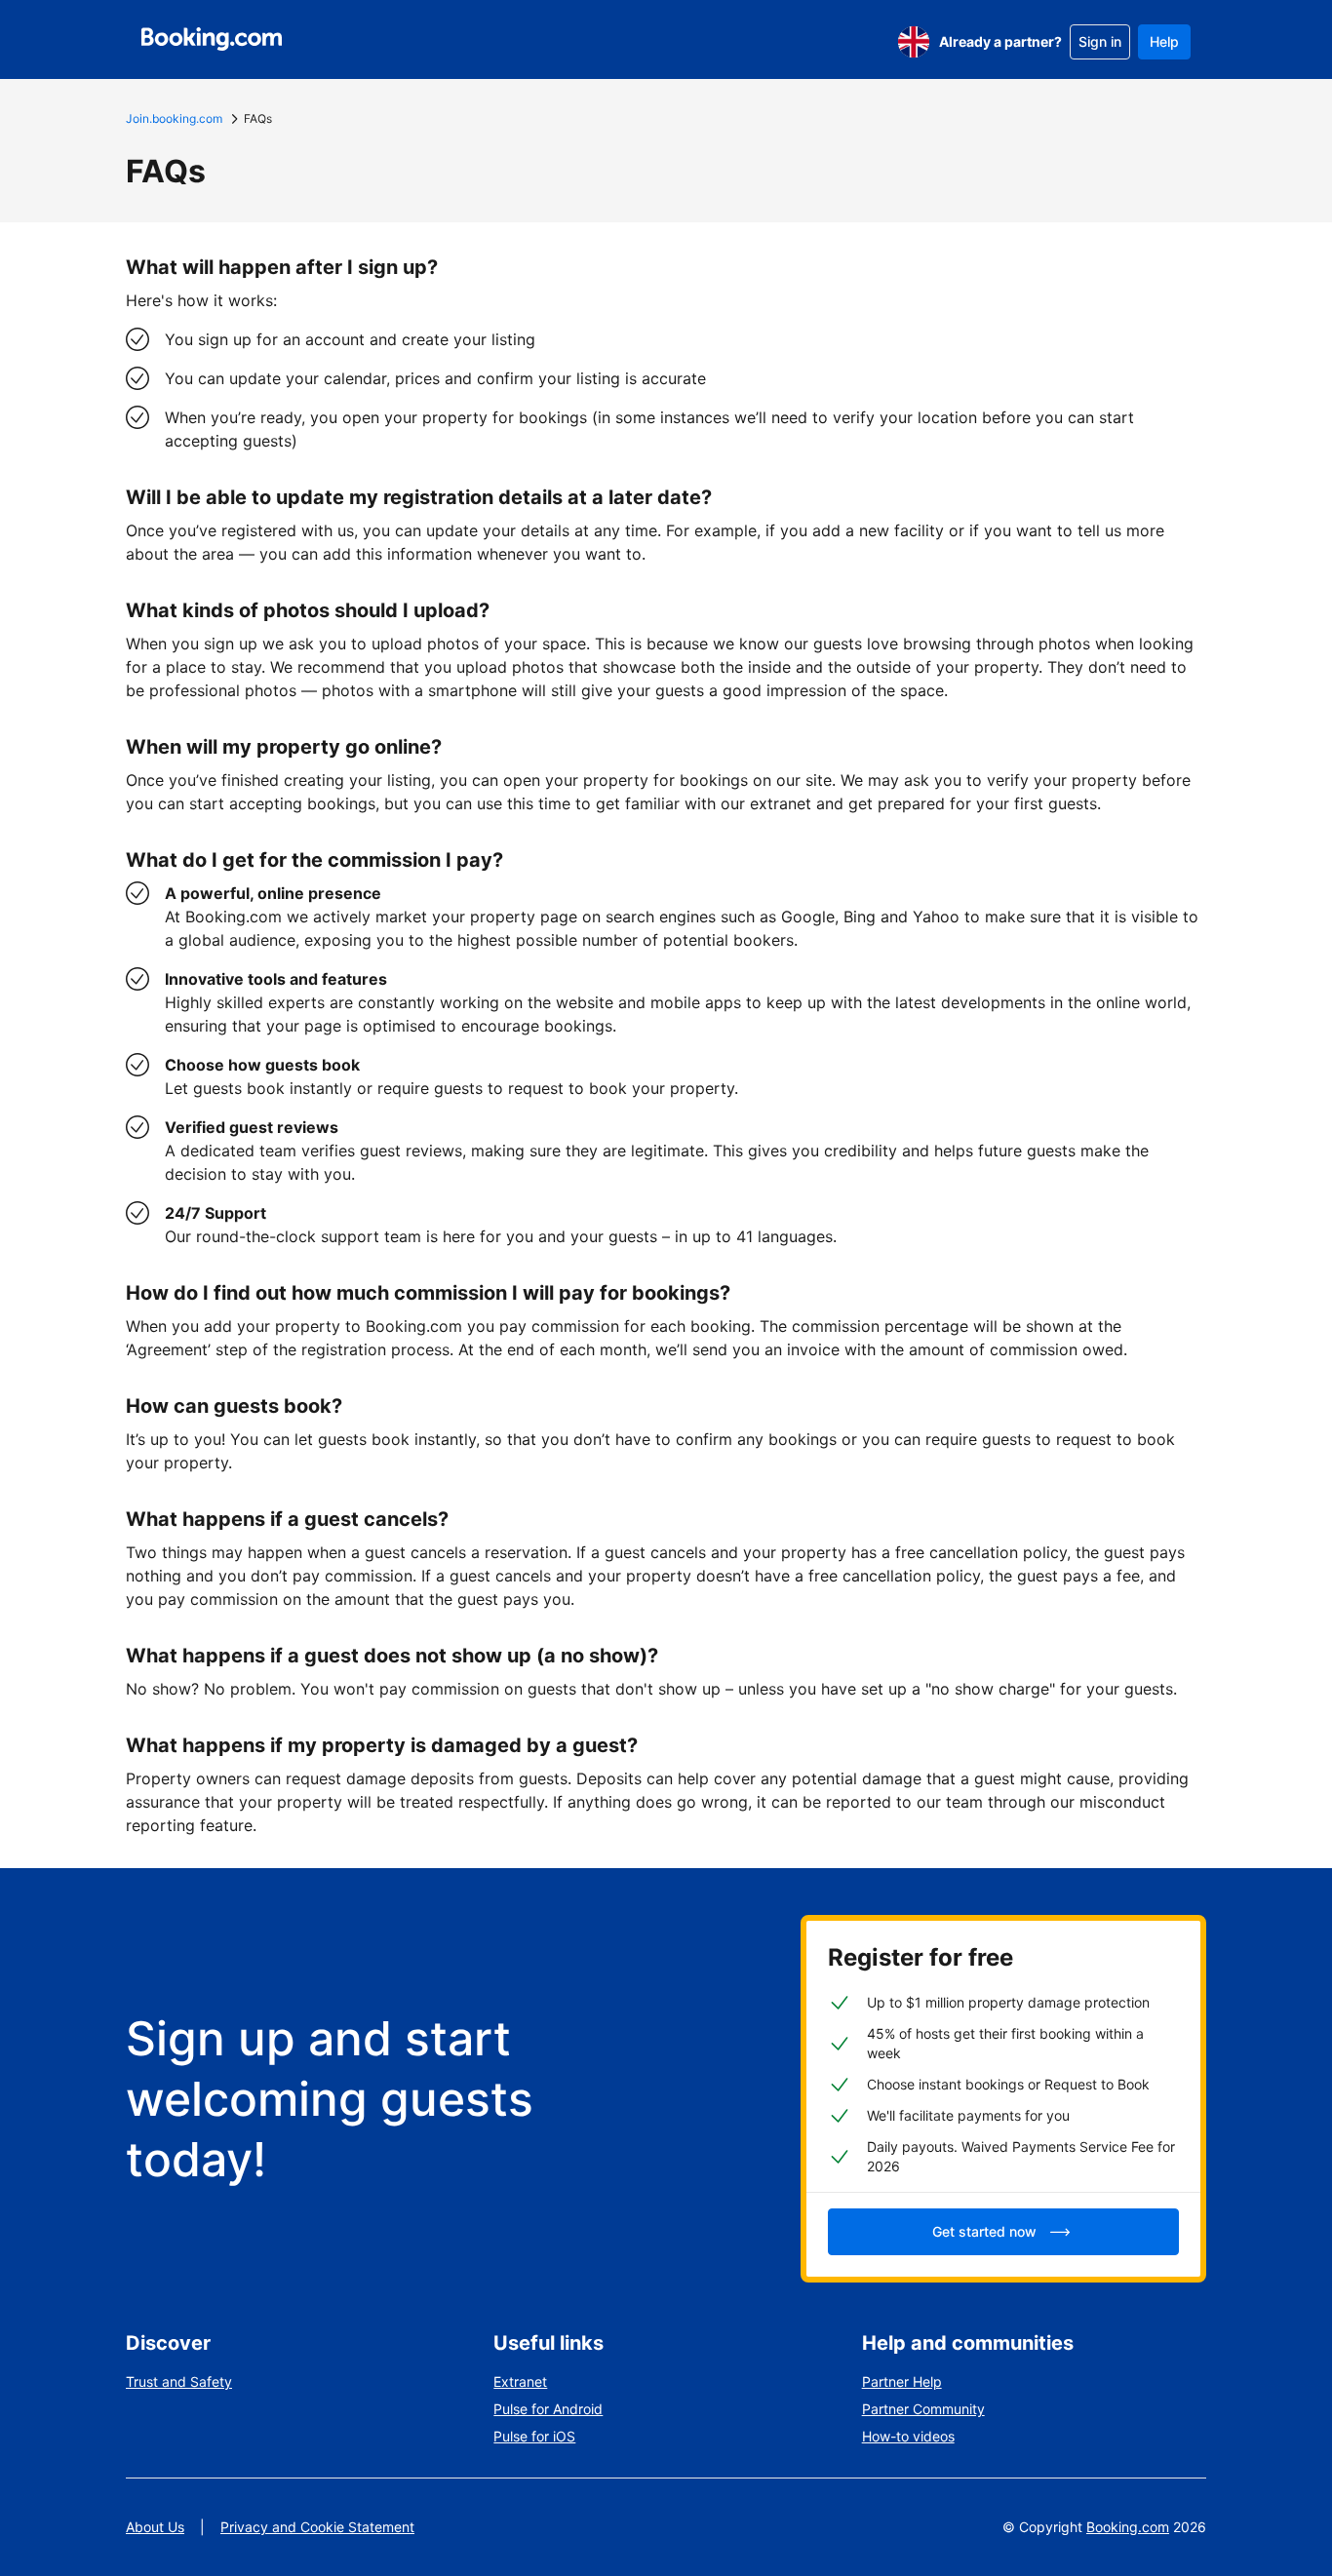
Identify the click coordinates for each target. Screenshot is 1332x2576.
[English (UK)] (914, 42)
